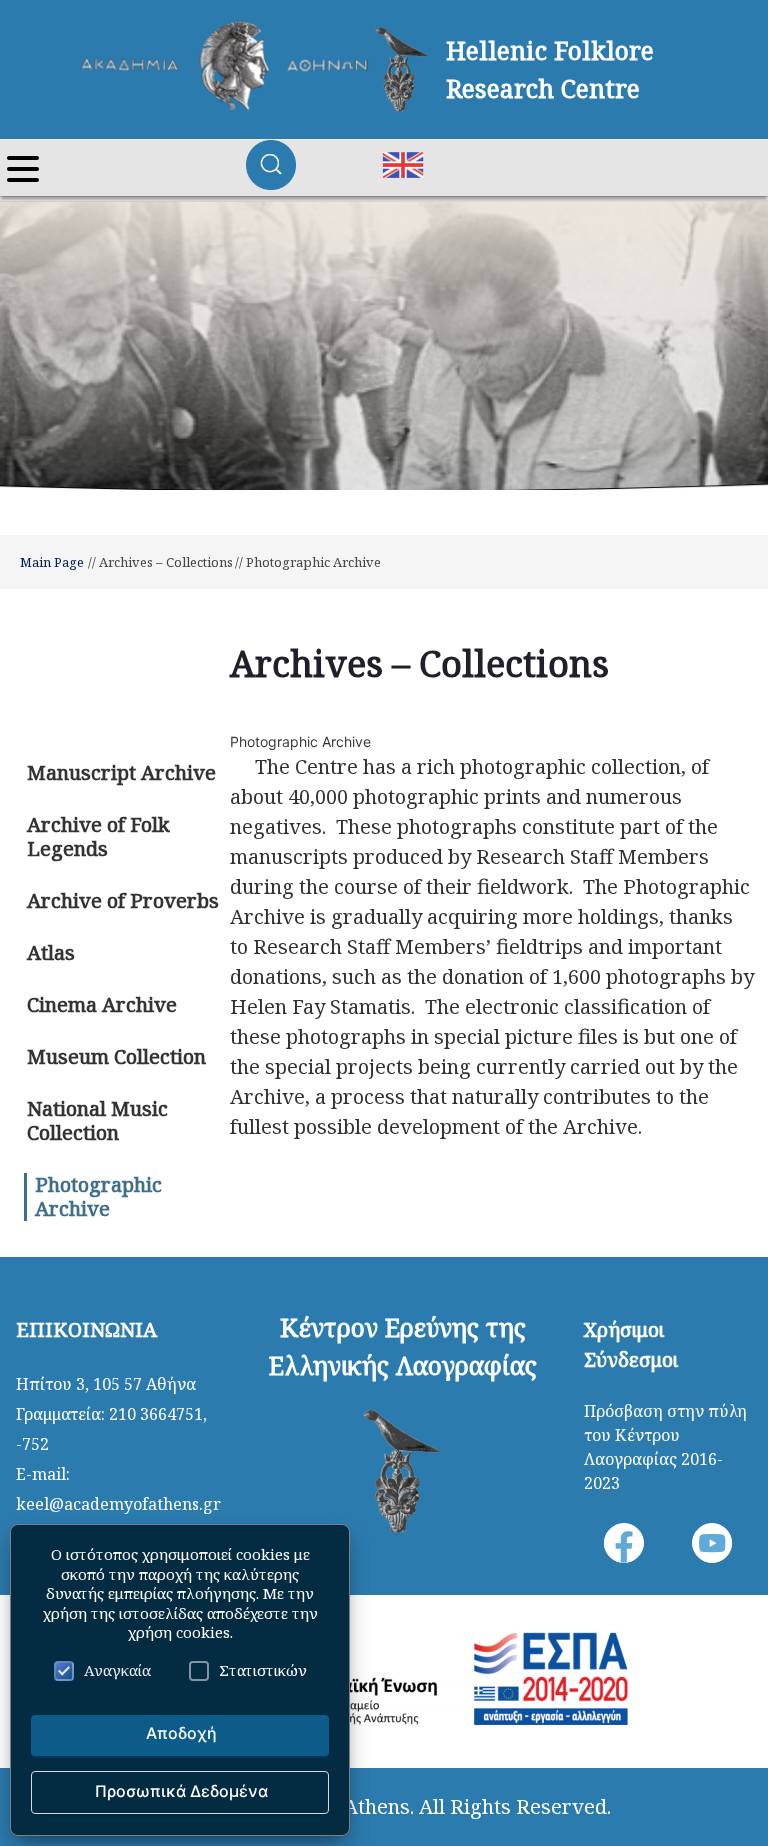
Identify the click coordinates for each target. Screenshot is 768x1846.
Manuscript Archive (121, 772)
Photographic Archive (98, 1196)
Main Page (52, 562)
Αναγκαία (117, 1670)
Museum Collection (116, 1056)
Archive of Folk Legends (98, 836)
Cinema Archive (102, 1004)
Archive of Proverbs (123, 900)
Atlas (51, 952)
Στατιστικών (263, 1670)
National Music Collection (97, 1120)
